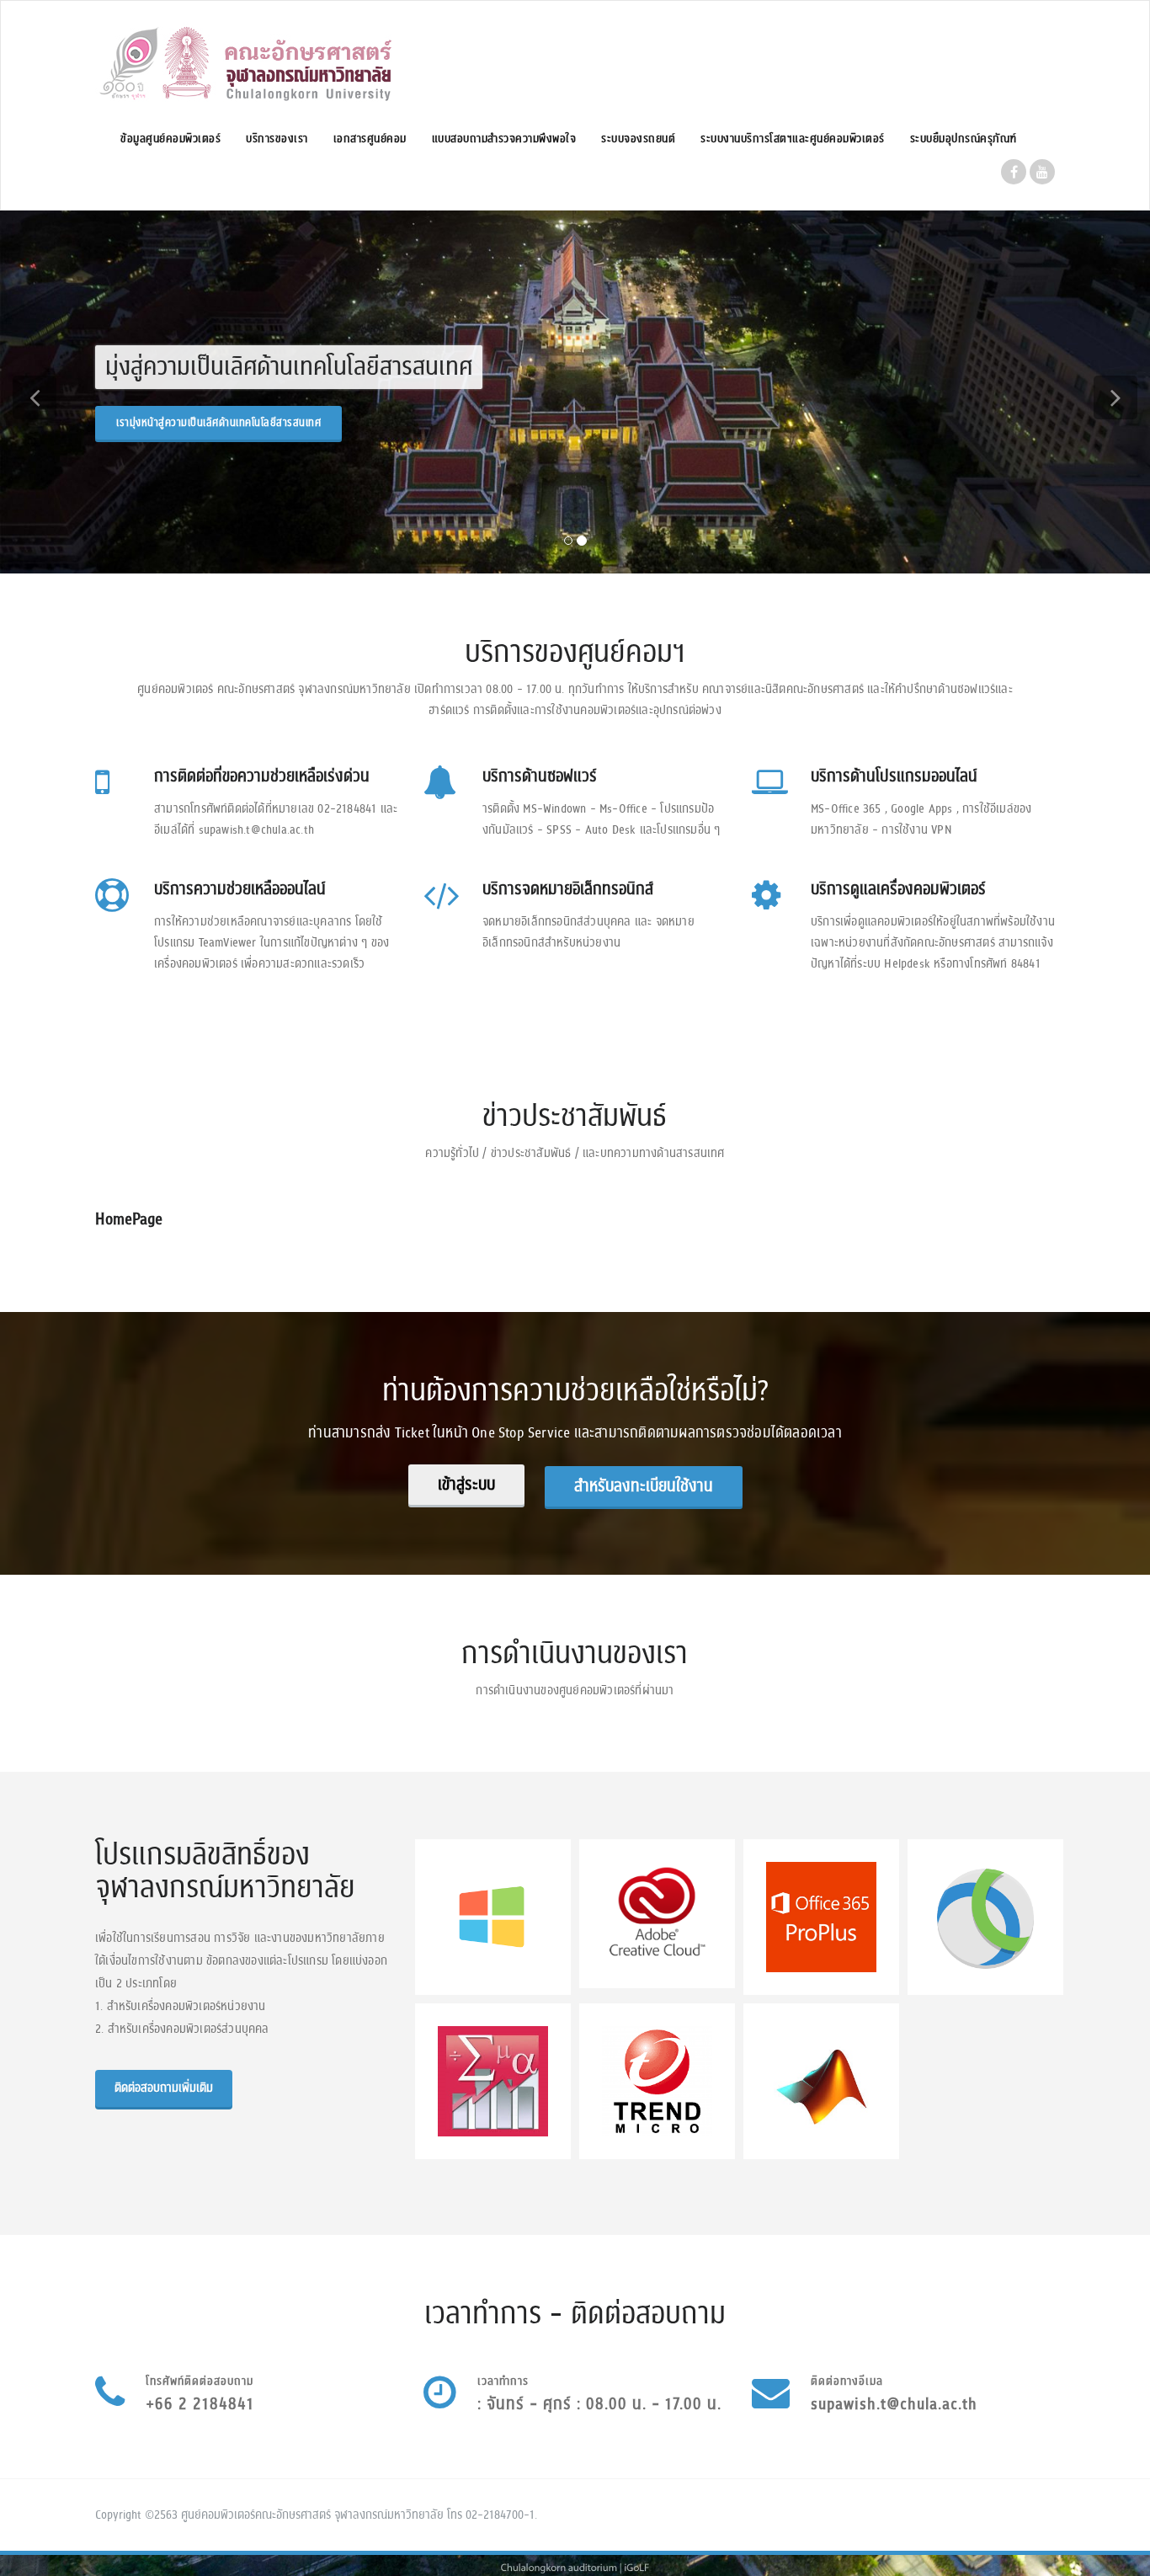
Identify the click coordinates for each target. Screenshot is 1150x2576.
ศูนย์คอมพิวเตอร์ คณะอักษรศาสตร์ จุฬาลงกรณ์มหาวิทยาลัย (242, 423)
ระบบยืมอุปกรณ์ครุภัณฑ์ (964, 139)
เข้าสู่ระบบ (466, 1485)
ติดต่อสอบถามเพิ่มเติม (164, 2088)
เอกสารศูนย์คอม (370, 139)
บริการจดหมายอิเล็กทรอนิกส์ (568, 889)
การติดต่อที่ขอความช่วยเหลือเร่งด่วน (262, 776)
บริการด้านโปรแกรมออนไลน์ (894, 776)
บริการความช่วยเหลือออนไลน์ (240, 889)
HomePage (129, 1219)
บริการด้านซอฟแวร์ (540, 776)
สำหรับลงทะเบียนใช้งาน (644, 1486)
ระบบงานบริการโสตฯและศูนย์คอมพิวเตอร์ (793, 139)
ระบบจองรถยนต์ (638, 139)
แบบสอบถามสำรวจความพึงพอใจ (504, 139)
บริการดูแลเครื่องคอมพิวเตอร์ (898, 889)
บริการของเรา (277, 139)
